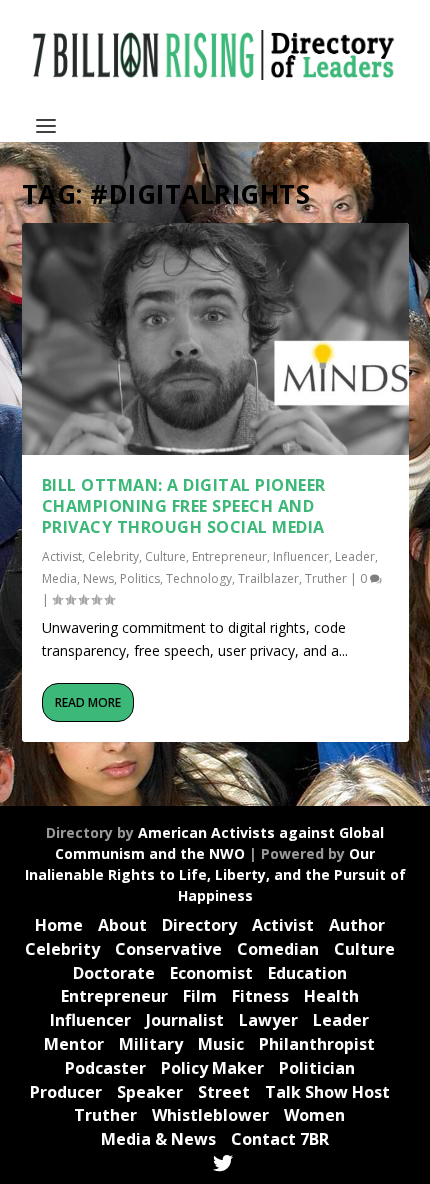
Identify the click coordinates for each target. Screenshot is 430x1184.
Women (314, 1115)
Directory (199, 925)
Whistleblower (210, 1115)
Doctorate (114, 973)
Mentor (74, 1044)
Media (59, 578)
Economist (211, 973)
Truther (326, 578)
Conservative (168, 949)
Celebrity (113, 556)
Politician (317, 1068)
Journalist (185, 1020)
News (98, 578)
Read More (88, 702)
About (122, 925)
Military (151, 1044)
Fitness (260, 996)
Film (200, 996)
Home (59, 925)
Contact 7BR (280, 1139)
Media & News (158, 1139)
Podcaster (105, 1068)
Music (221, 1044)
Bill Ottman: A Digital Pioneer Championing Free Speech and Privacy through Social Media (184, 506)
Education (307, 973)
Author (357, 925)
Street (224, 1092)
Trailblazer (268, 578)
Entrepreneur (229, 556)
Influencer (301, 556)
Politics (140, 578)
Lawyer (268, 1020)
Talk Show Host (327, 1092)
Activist (62, 556)
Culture (165, 556)
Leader (355, 556)
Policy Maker (212, 1068)
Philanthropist (317, 1044)
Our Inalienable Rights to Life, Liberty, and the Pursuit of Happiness (215, 874)
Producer (66, 1092)
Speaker (150, 1092)
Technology (199, 578)
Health (331, 996)
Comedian (278, 949)
